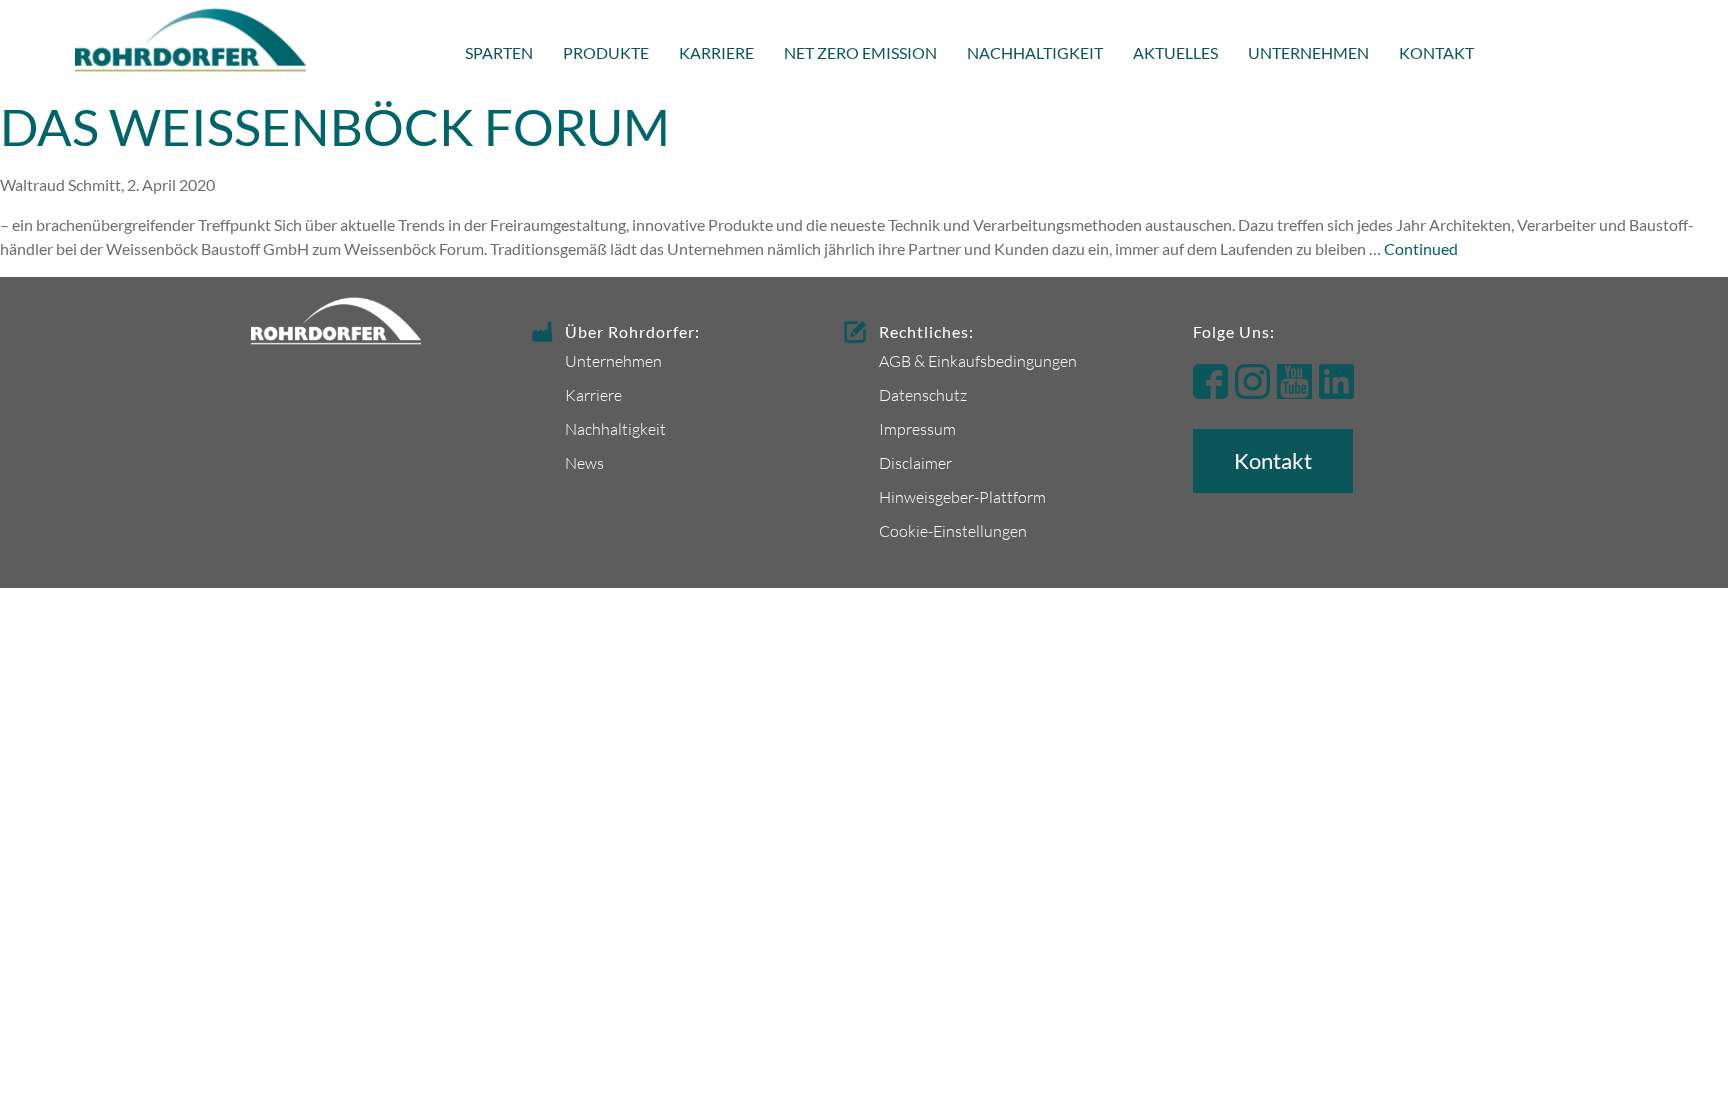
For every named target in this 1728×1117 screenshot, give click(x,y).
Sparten (499, 52)
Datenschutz (923, 394)
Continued (1421, 248)
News (584, 462)
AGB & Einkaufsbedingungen (978, 360)
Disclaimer (915, 462)
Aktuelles (1175, 52)
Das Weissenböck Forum (335, 126)
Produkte (606, 52)
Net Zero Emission (860, 52)
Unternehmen (1308, 52)
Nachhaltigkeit (1035, 52)
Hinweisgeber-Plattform (962, 496)
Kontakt (1436, 52)
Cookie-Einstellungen (953, 530)
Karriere (716, 52)
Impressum (917, 428)
